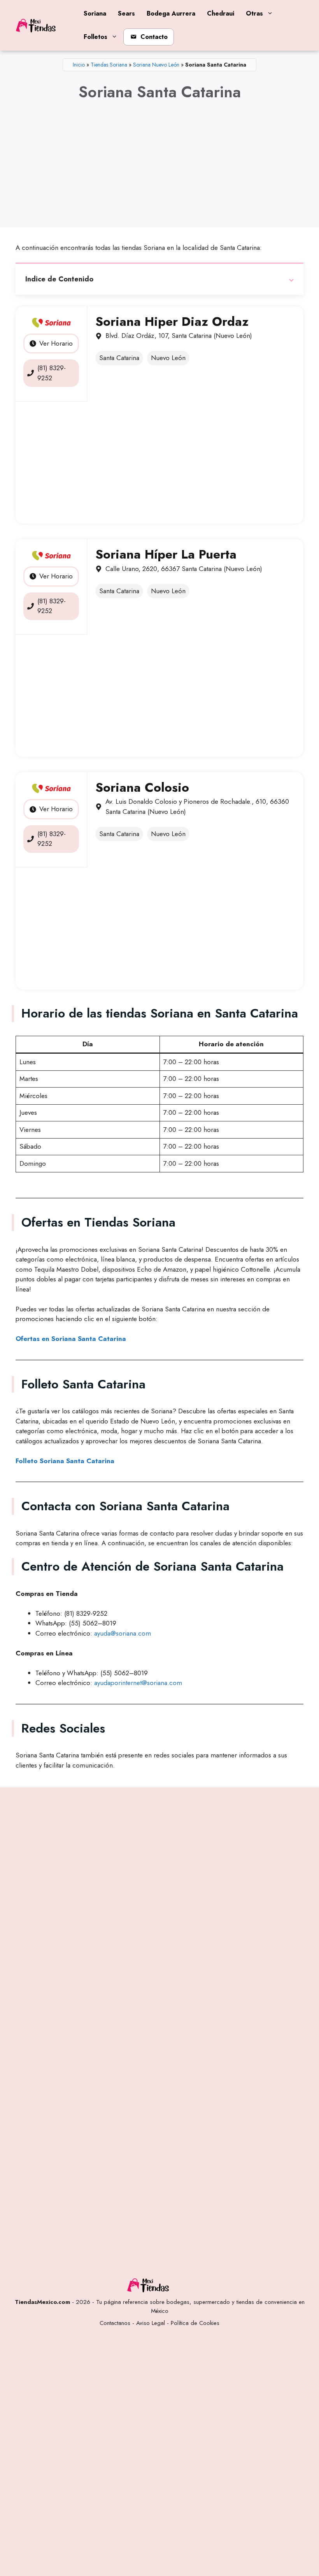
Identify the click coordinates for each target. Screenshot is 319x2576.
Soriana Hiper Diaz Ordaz (172, 322)
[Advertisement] (159, 171)
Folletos (96, 37)
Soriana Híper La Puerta (166, 554)
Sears (126, 13)
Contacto (154, 37)
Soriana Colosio (142, 787)
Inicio (79, 65)
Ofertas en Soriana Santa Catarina (71, 1339)
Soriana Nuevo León (156, 65)
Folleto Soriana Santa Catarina (65, 1461)
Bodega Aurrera (171, 13)
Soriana (95, 13)
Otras (254, 13)
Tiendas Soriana (109, 65)
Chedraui (221, 13)
